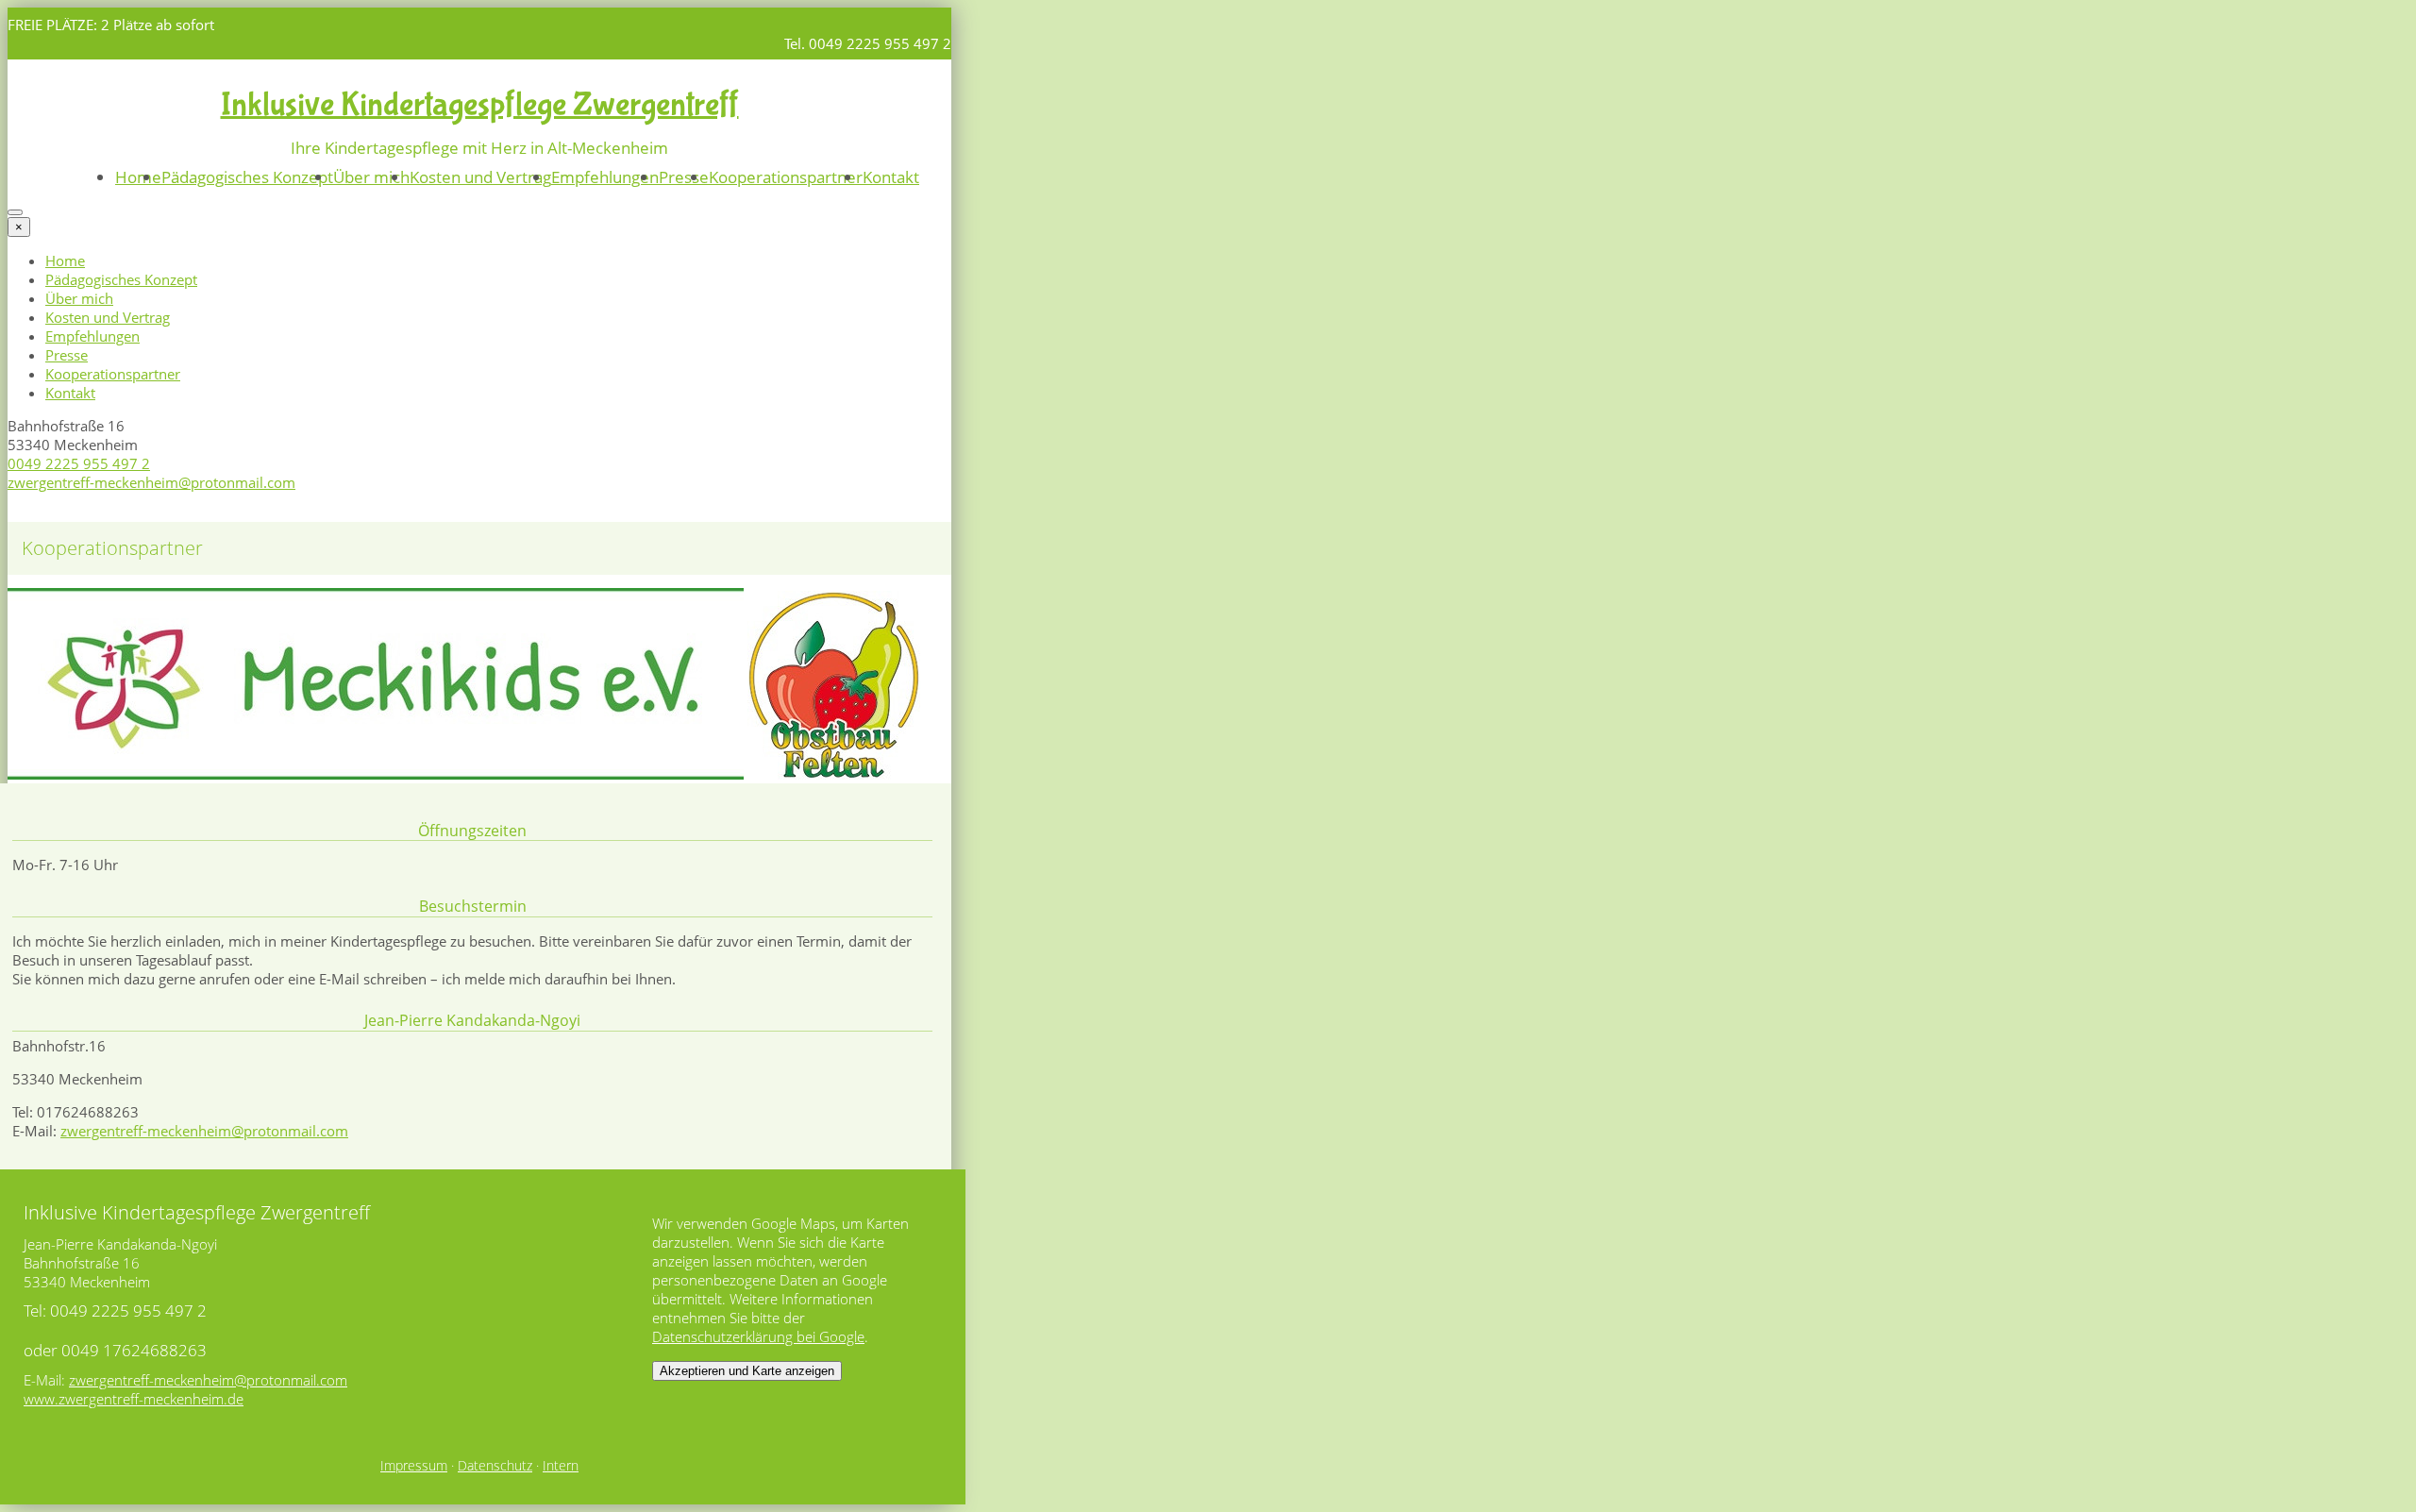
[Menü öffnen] (15, 212)
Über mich (371, 177)
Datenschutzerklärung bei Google (758, 1336)
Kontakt (891, 177)
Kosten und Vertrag (480, 177)
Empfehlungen (605, 177)
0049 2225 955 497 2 (79, 463)
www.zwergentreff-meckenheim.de (134, 1399)
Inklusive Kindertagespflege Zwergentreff (480, 105)
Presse (684, 177)
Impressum (414, 1466)
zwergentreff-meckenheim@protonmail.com (151, 482)
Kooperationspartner (786, 177)
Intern (561, 1466)
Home (138, 177)
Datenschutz (495, 1466)
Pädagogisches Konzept (247, 177)
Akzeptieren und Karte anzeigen (747, 1371)
